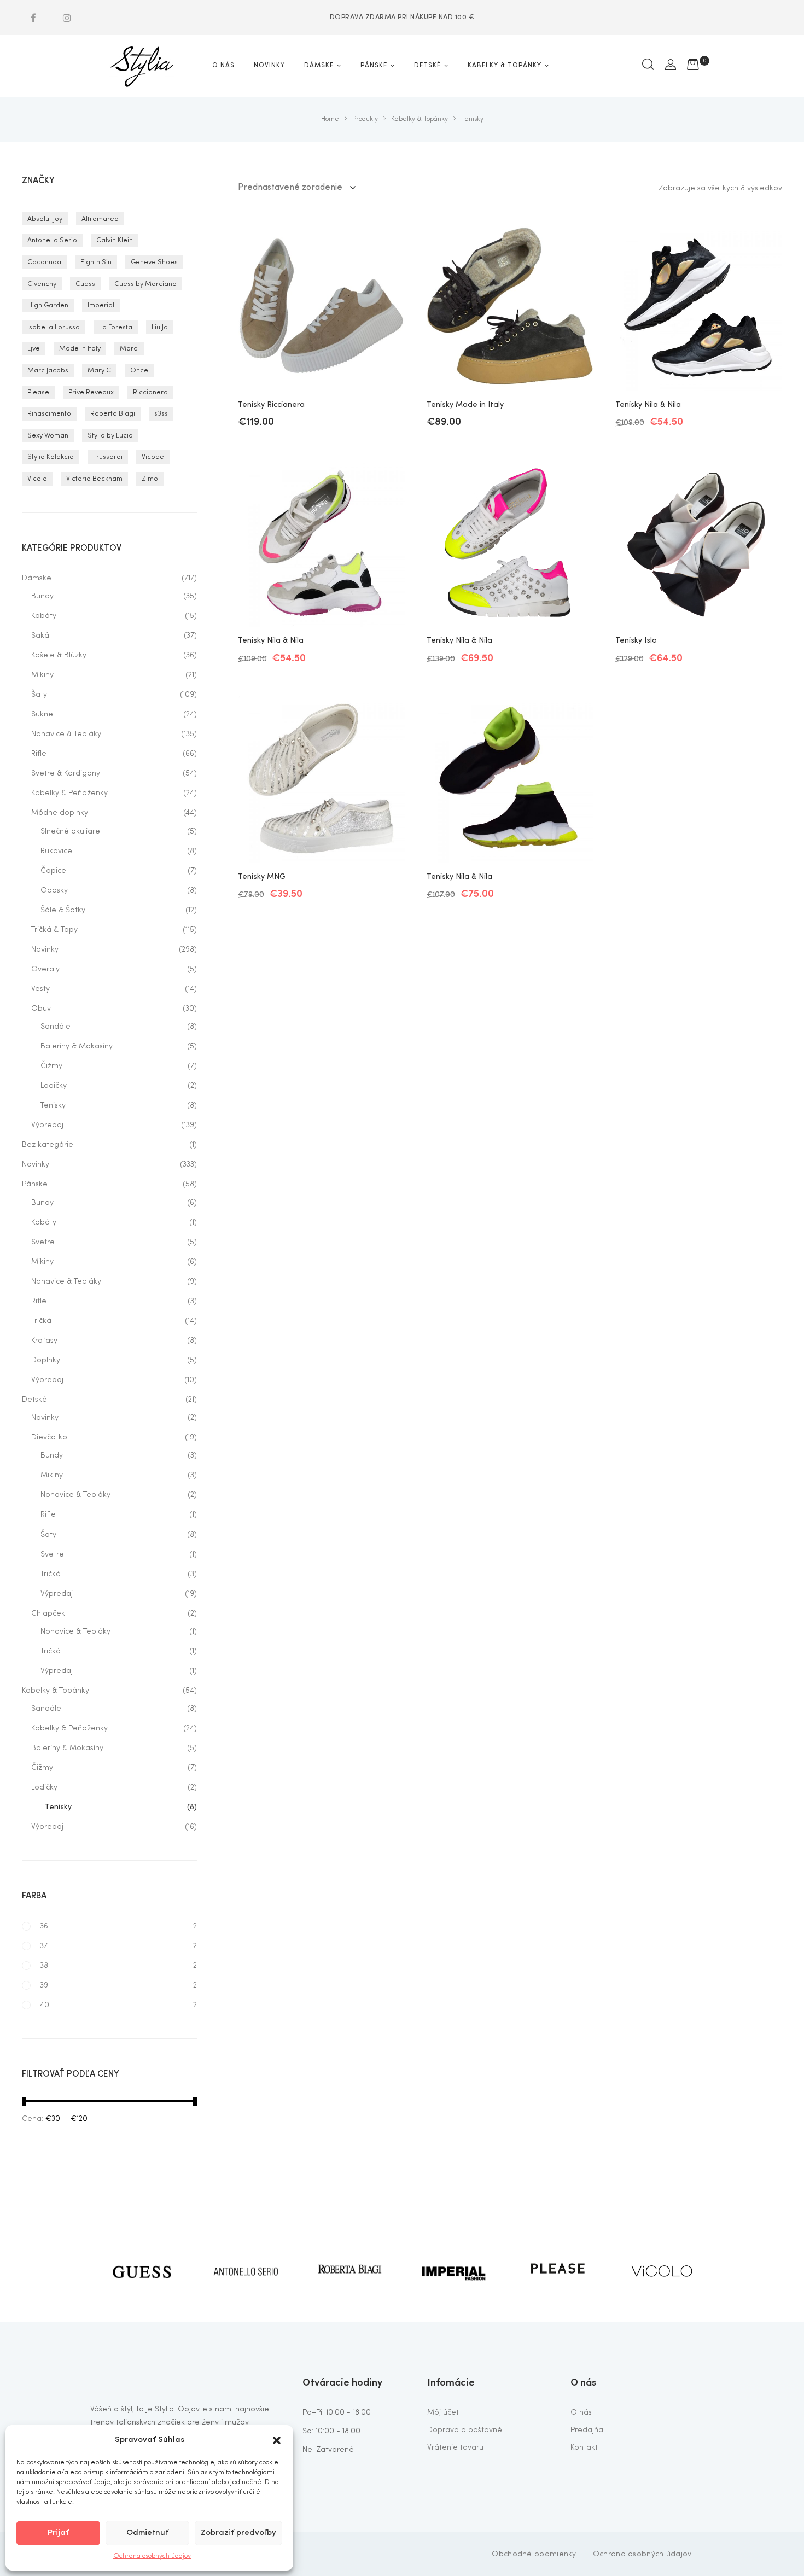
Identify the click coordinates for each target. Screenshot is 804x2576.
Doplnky (46, 1360)
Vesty (40, 989)
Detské (34, 1400)
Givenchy (42, 284)
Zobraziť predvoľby (238, 2533)
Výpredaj (47, 1125)
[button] (277, 2440)
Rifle (39, 754)
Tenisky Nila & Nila (648, 405)
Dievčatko (49, 1437)
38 (44, 1966)
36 (44, 1926)
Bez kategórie (48, 1145)
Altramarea (100, 219)
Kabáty (44, 616)
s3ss (161, 414)
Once (139, 371)
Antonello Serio (52, 240)
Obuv (41, 1009)
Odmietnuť (147, 2533)
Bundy (42, 596)
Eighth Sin (96, 262)
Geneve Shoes (154, 262)
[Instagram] (67, 18)
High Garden (48, 305)
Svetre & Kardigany (66, 773)
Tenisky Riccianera (271, 405)
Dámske (37, 578)
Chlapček (48, 1613)
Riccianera (150, 392)
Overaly (45, 969)
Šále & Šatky (63, 910)
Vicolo (37, 479)
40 (45, 2005)
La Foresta (116, 327)
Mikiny (42, 675)
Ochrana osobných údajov (152, 2556)
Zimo (150, 479)
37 (44, 1946)
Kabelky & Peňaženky (69, 793)
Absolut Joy (45, 219)
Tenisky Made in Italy (465, 405)
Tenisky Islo (636, 640)
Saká (40, 636)
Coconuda (44, 262)
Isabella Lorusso (54, 327)
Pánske (35, 1184)
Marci (129, 349)
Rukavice (56, 851)
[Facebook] (33, 18)
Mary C (99, 371)
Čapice (53, 871)
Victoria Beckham (94, 479)
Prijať (58, 2533)
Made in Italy (80, 349)
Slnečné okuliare (70, 831)
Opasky (54, 890)
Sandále (56, 1027)
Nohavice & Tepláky (66, 734)
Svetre (43, 1242)
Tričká (41, 1321)
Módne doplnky (60, 813)
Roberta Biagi (113, 414)
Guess (85, 284)
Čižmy (51, 1066)
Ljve (34, 349)
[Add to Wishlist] (388, 241)
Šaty (39, 695)
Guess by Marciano (145, 284)
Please (38, 392)
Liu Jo (160, 327)
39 (44, 1985)
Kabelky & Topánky (56, 1691)
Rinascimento (49, 414)
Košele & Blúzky (59, 655)
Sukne (42, 714)
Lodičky (54, 1086)
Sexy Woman (48, 436)
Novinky (45, 949)
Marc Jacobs (48, 371)
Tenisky (53, 1105)
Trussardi (108, 457)
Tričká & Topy (54, 930)
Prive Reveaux (91, 392)
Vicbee (153, 457)
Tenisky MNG (262, 877)
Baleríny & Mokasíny (77, 1046)
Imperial (101, 305)
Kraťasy (44, 1341)
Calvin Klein (115, 240)
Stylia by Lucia (110, 436)
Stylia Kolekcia (51, 457)
